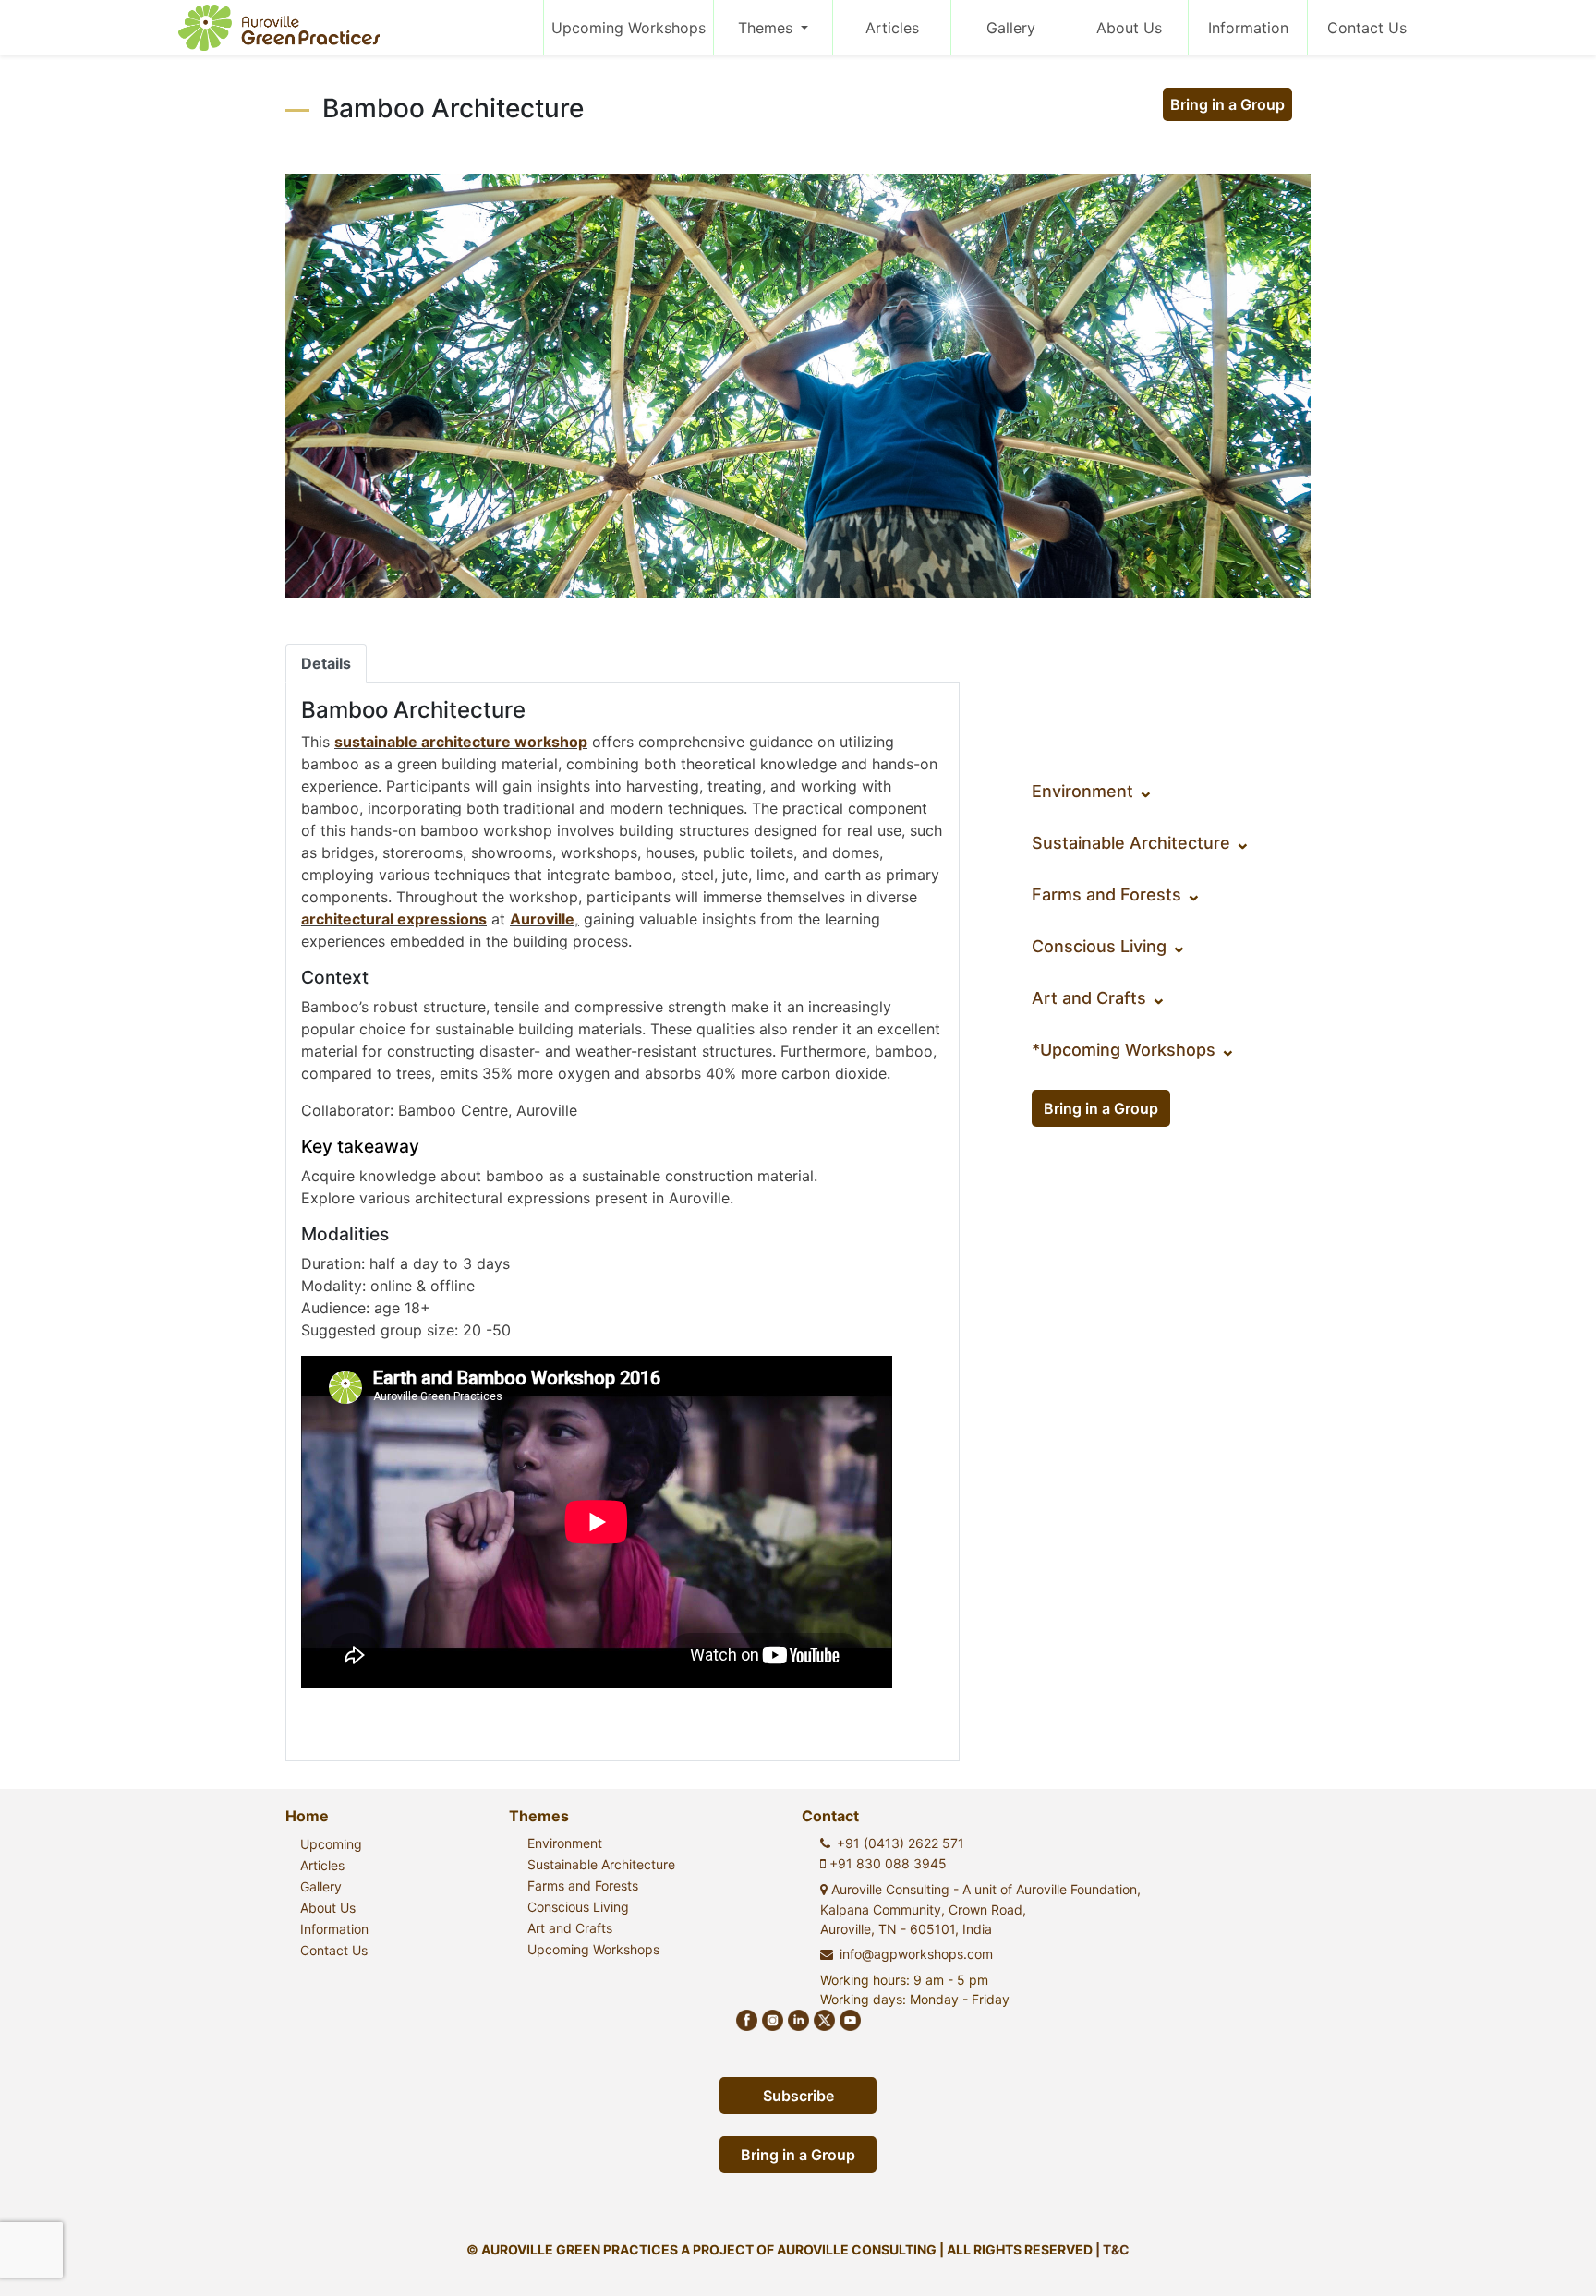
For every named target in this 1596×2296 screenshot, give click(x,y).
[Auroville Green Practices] (279, 28)
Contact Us (1367, 28)
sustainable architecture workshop (461, 742)
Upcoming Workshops (629, 28)
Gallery (1011, 28)
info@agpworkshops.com (916, 1954)
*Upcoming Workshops (1134, 1050)
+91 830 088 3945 (886, 1863)
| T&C (1112, 2249)
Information (1248, 28)
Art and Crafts (1099, 998)
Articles (892, 28)
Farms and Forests (1117, 894)
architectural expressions (394, 919)
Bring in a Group (1227, 104)
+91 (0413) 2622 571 (901, 1843)
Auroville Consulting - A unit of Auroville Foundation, (980, 1909)
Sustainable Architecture (1141, 843)
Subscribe (798, 2096)
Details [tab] (326, 663)
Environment (1093, 791)
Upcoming (331, 1844)
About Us (1129, 28)
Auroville (542, 919)
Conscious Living (1109, 946)
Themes (768, 28)
